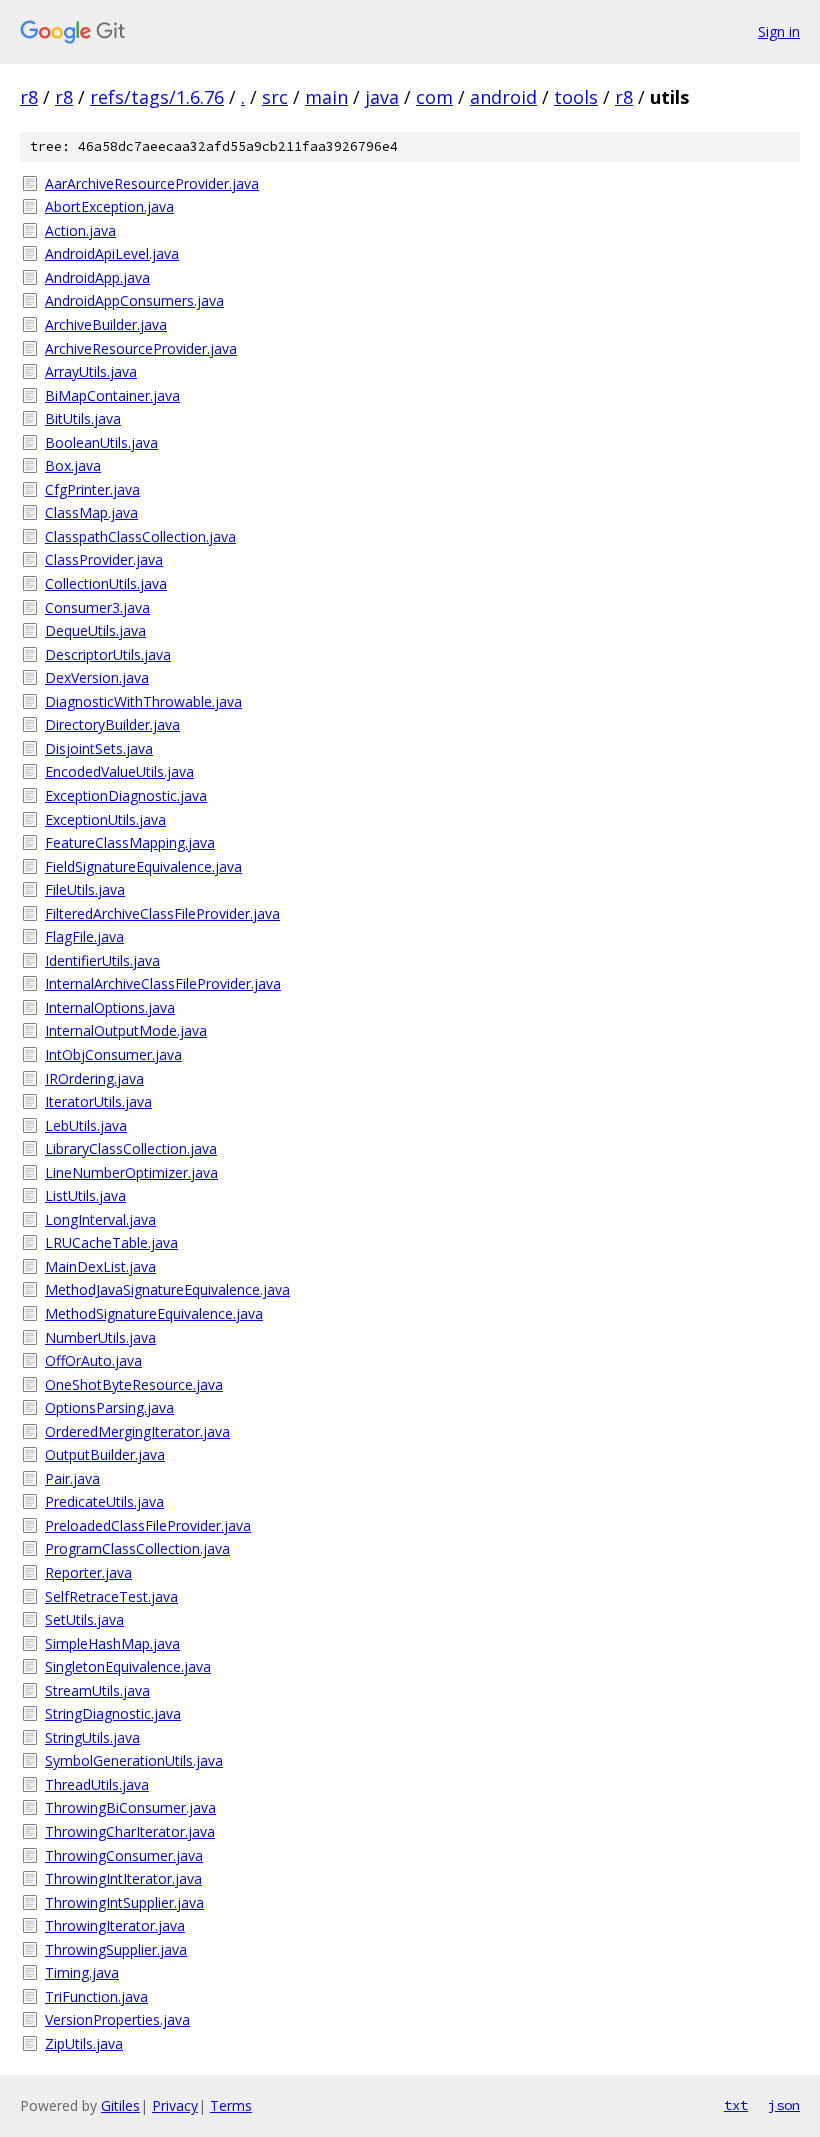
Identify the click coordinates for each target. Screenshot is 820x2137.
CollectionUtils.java (106, 583)
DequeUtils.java (95, 630)
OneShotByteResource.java (134, 1384)
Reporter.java (88, 1572)
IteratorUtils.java (98, 1101)
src (275, 97)
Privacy (175, 2105)
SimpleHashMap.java (112, 1643)
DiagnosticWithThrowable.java (143, 701)
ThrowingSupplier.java (116, 1949)
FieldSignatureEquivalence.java (143, 866)
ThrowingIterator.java (115, 1925)
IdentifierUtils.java (102, 960)
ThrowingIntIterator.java (123, 1878)
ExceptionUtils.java (105, 819)
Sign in (779, 31)
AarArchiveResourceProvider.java (152, 183)
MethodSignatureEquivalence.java (154, 1313)
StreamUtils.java (97, 1690)
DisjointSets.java (99, 748)
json (784, 2105)
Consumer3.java (97, 607)
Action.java (80, 230)
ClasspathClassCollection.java (140, 536)
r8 (29, 97)
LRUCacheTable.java (111, 1242)
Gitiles (120, 2105)
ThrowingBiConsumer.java (130, 1807)
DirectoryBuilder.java (112, 724)
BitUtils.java (83, 418)
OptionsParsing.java (109, 1407)
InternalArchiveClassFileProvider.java (163, 983)
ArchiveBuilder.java (106, 324)
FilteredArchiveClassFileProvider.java (162, 913)
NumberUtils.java (100, 1337)
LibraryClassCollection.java (131, 1148)
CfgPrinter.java (92, 489)
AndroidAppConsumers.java (134, 300)
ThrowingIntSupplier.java (124, 1902)
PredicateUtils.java (104, 1501)
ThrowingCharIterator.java (130, 1831)
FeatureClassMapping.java (130, 842)
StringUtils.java (92, 1737)
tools (576, 97)
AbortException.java (109, 206)
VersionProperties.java (117, 2019)
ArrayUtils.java (91, 371)
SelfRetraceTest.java (111, 1596)
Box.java (73, 465)
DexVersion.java (97, 677)
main (326, 97)
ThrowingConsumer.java (124, 1855)
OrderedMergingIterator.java (137, 1431)
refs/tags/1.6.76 (157, 97)
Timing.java (82, 1972)
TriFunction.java (96, 1996)
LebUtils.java (86, 1125)
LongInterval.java (100, 1219)
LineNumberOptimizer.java (131, 1172)
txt (736, 2105)
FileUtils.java (85, 889)
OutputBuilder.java (105, 1454)
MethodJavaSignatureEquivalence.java (167, 1289)
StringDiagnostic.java (113, 1713)
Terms (231, 2105)
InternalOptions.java (110, 1007)
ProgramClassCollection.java (137, 1548)
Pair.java (72, 1478)
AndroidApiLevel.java (112, 253)
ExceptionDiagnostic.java (126, 795)
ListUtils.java (85, 1195)
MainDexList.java (100, 1266)
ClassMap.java (91, 512)
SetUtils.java (84, 1619)
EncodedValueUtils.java (119, 771)
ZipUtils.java (84, 2043)
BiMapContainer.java (112, 395)
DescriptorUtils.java (108, 654)
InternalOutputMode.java (126, 1030)
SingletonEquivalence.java (128, 1666)
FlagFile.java (84, 936)
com (434, 97)
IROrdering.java (94, 1078)
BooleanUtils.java (101, 442)
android (503, 97)
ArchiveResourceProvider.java (141, 348)
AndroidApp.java (97, 277)
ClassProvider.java (104, 559)
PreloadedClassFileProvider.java (148, 1525)
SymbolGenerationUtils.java (134, 1760)
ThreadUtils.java (97, 1784)
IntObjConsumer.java (113, 1054)
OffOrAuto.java (93, 1360)
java (382, 97)
